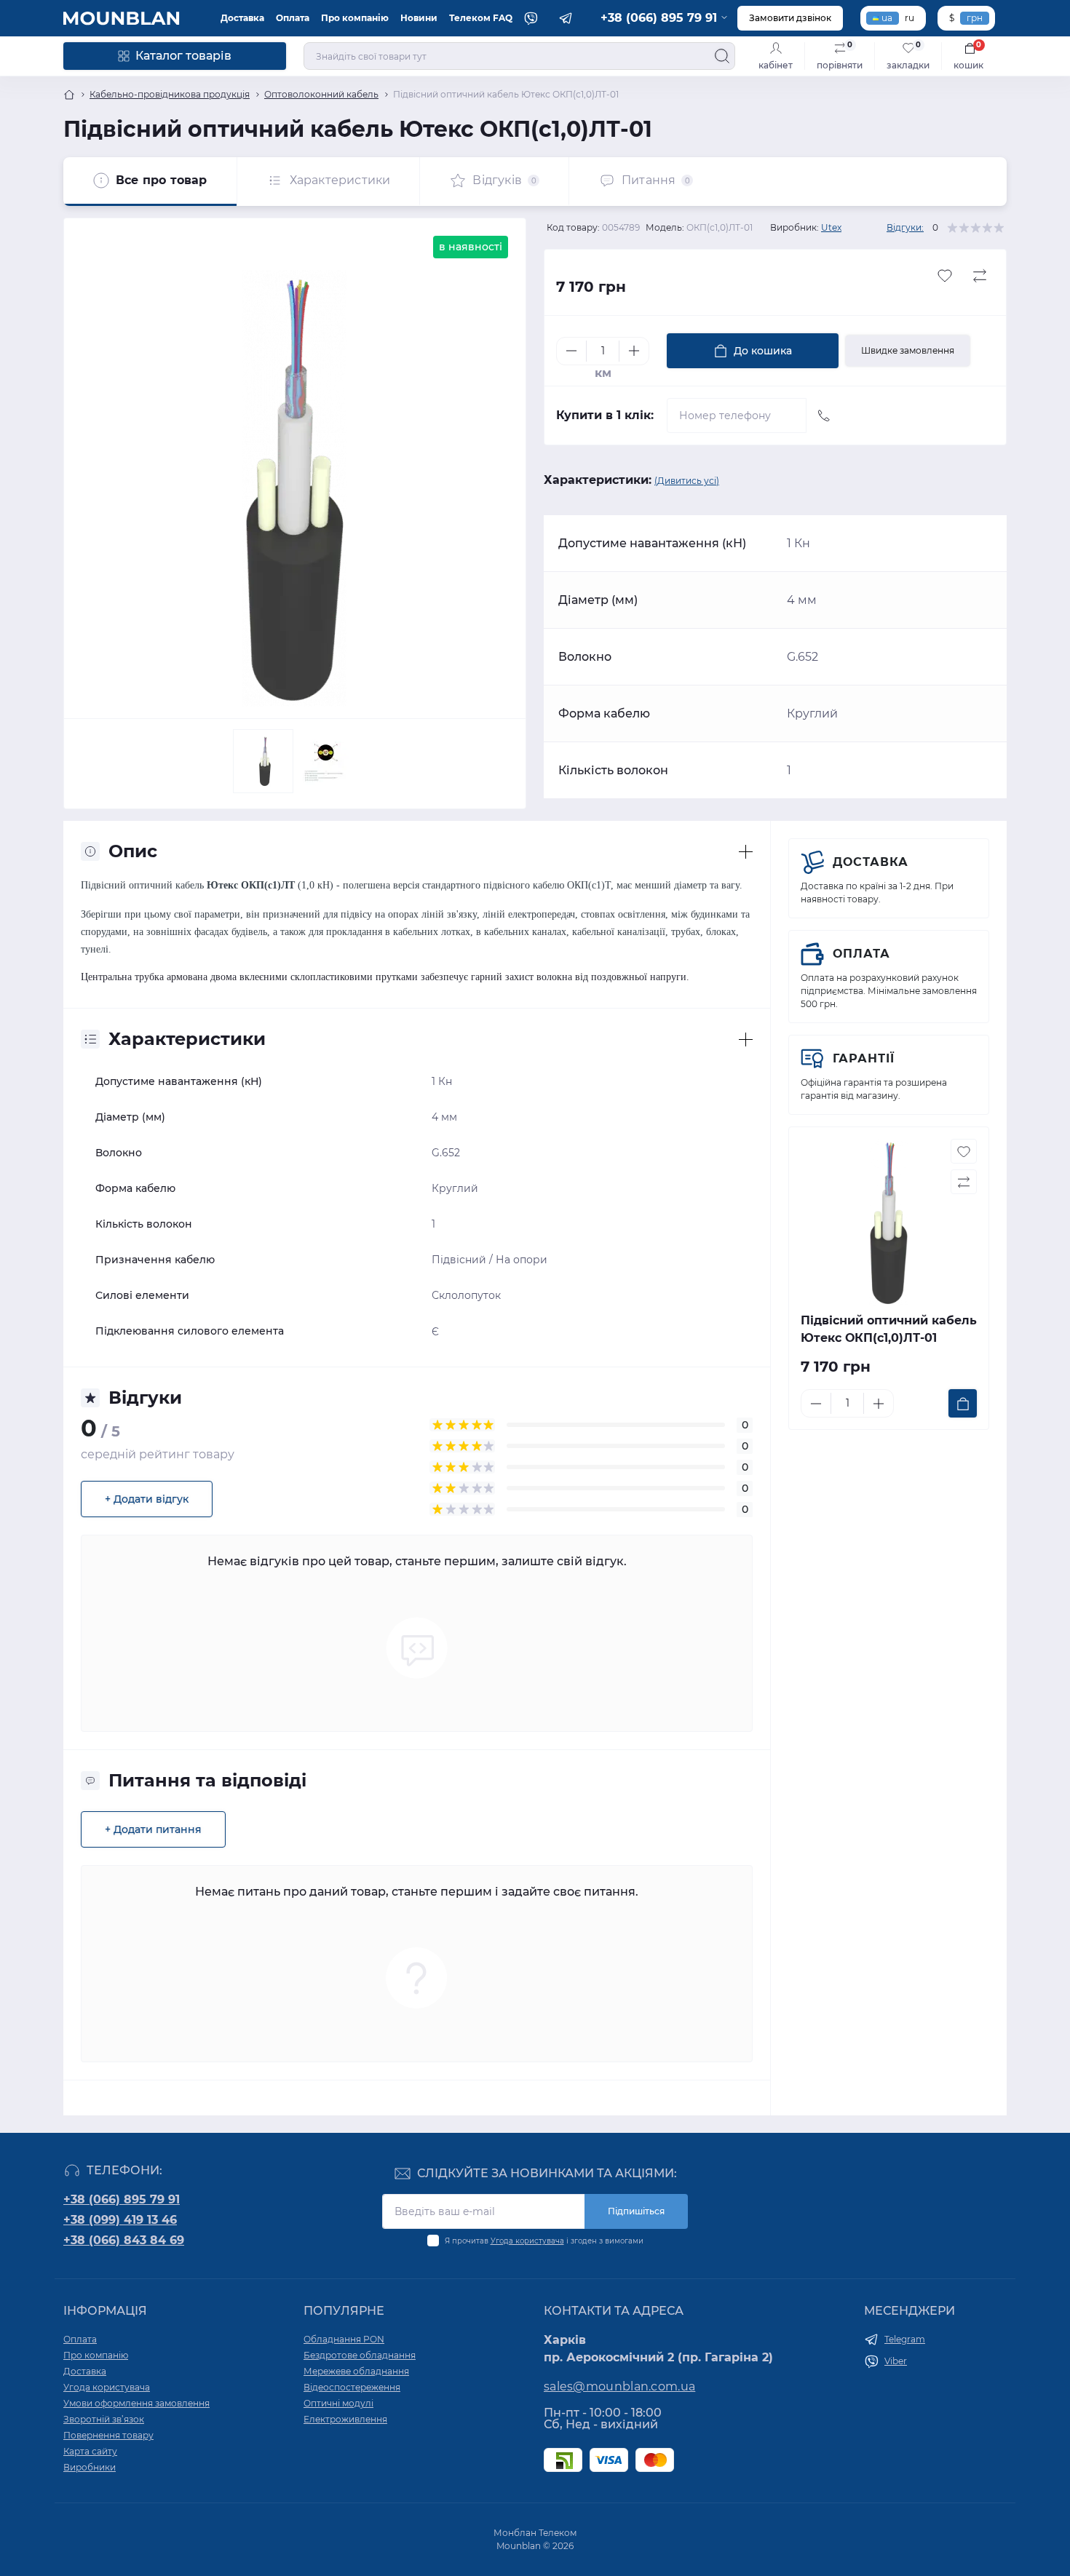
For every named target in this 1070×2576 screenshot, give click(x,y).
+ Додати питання (153, 1829)
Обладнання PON (344, 2339)
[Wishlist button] (945, 276)
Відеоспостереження (352, 2387)
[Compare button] (980, 276)
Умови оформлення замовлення (136, 2403)
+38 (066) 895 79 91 (122, 2199)
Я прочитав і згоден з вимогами (544, 2241)
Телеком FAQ (481, 18)
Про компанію (355, 18)
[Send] (824, 416)
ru (909, 18)
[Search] (722, 56)
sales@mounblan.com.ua (619, 2386)
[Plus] (634, 351)
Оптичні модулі (338, 2403)
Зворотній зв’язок (104, 2419)
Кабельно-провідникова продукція (170, 94)
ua (887, 18)
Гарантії (864, 1058)
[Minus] (571, 351)
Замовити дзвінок (790, 18)
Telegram (905, 2339)
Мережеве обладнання (356, 2371)
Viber (896, 2361)
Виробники (90, 2467)
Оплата (293, 18)
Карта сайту (90, 2451)
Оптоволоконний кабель (321, 94)
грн (975, 18)
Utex (831, 227)
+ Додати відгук (147, 1499)
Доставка (242, 18)
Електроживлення (345, 2419)
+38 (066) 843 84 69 (124, 2240)
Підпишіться (636, 2211)
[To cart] (963, 1403)
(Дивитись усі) (687, 481)
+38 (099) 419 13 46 (120, 2220)
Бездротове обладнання (360, 2355)
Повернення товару (108, 2435)
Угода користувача (527, 2241)
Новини (419, 18)
